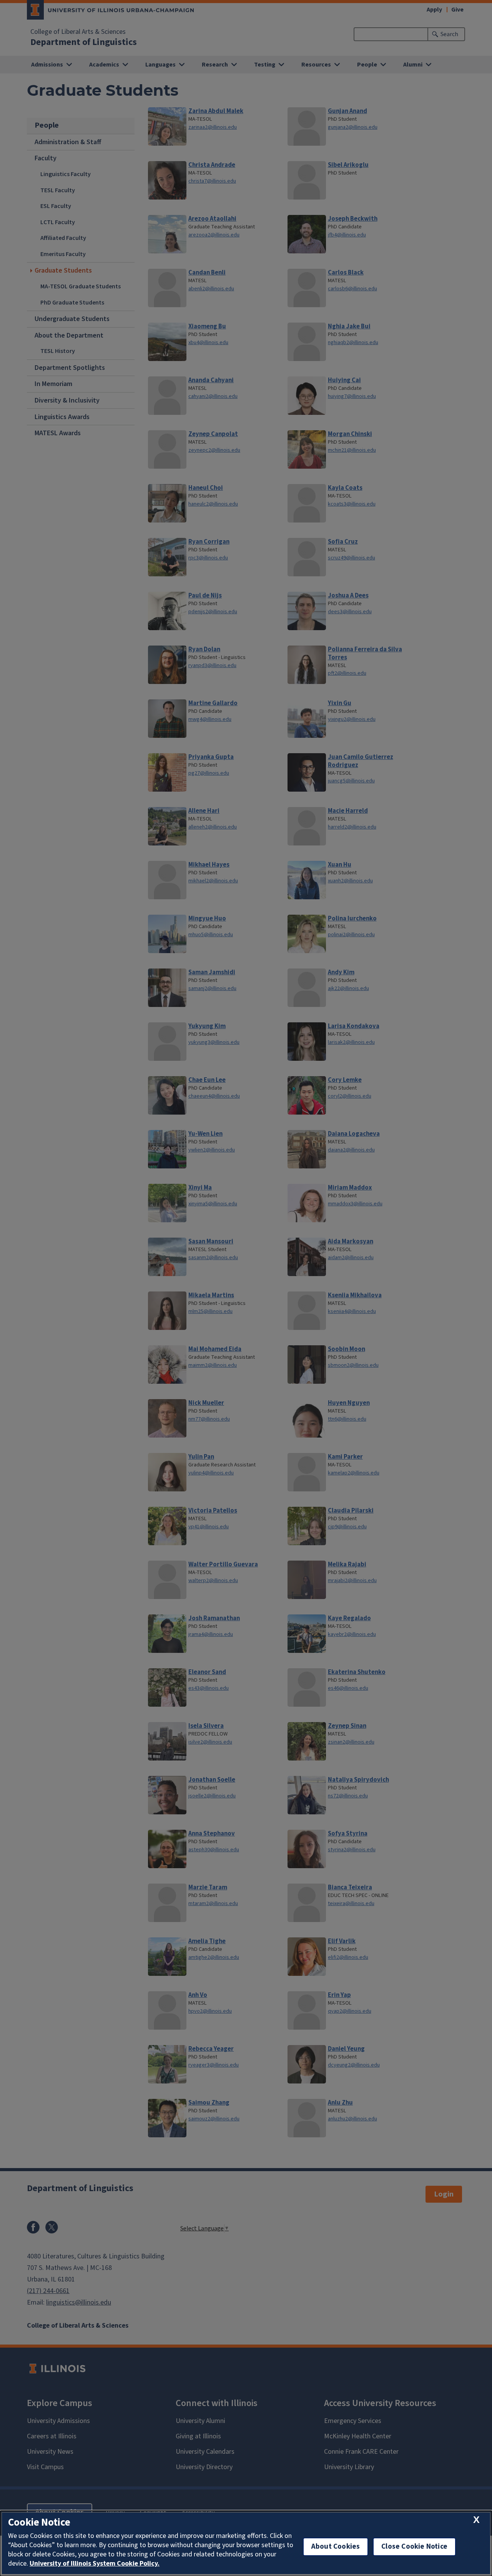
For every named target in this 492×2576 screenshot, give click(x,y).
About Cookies (336, 2547)
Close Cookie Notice (414, 2547)
